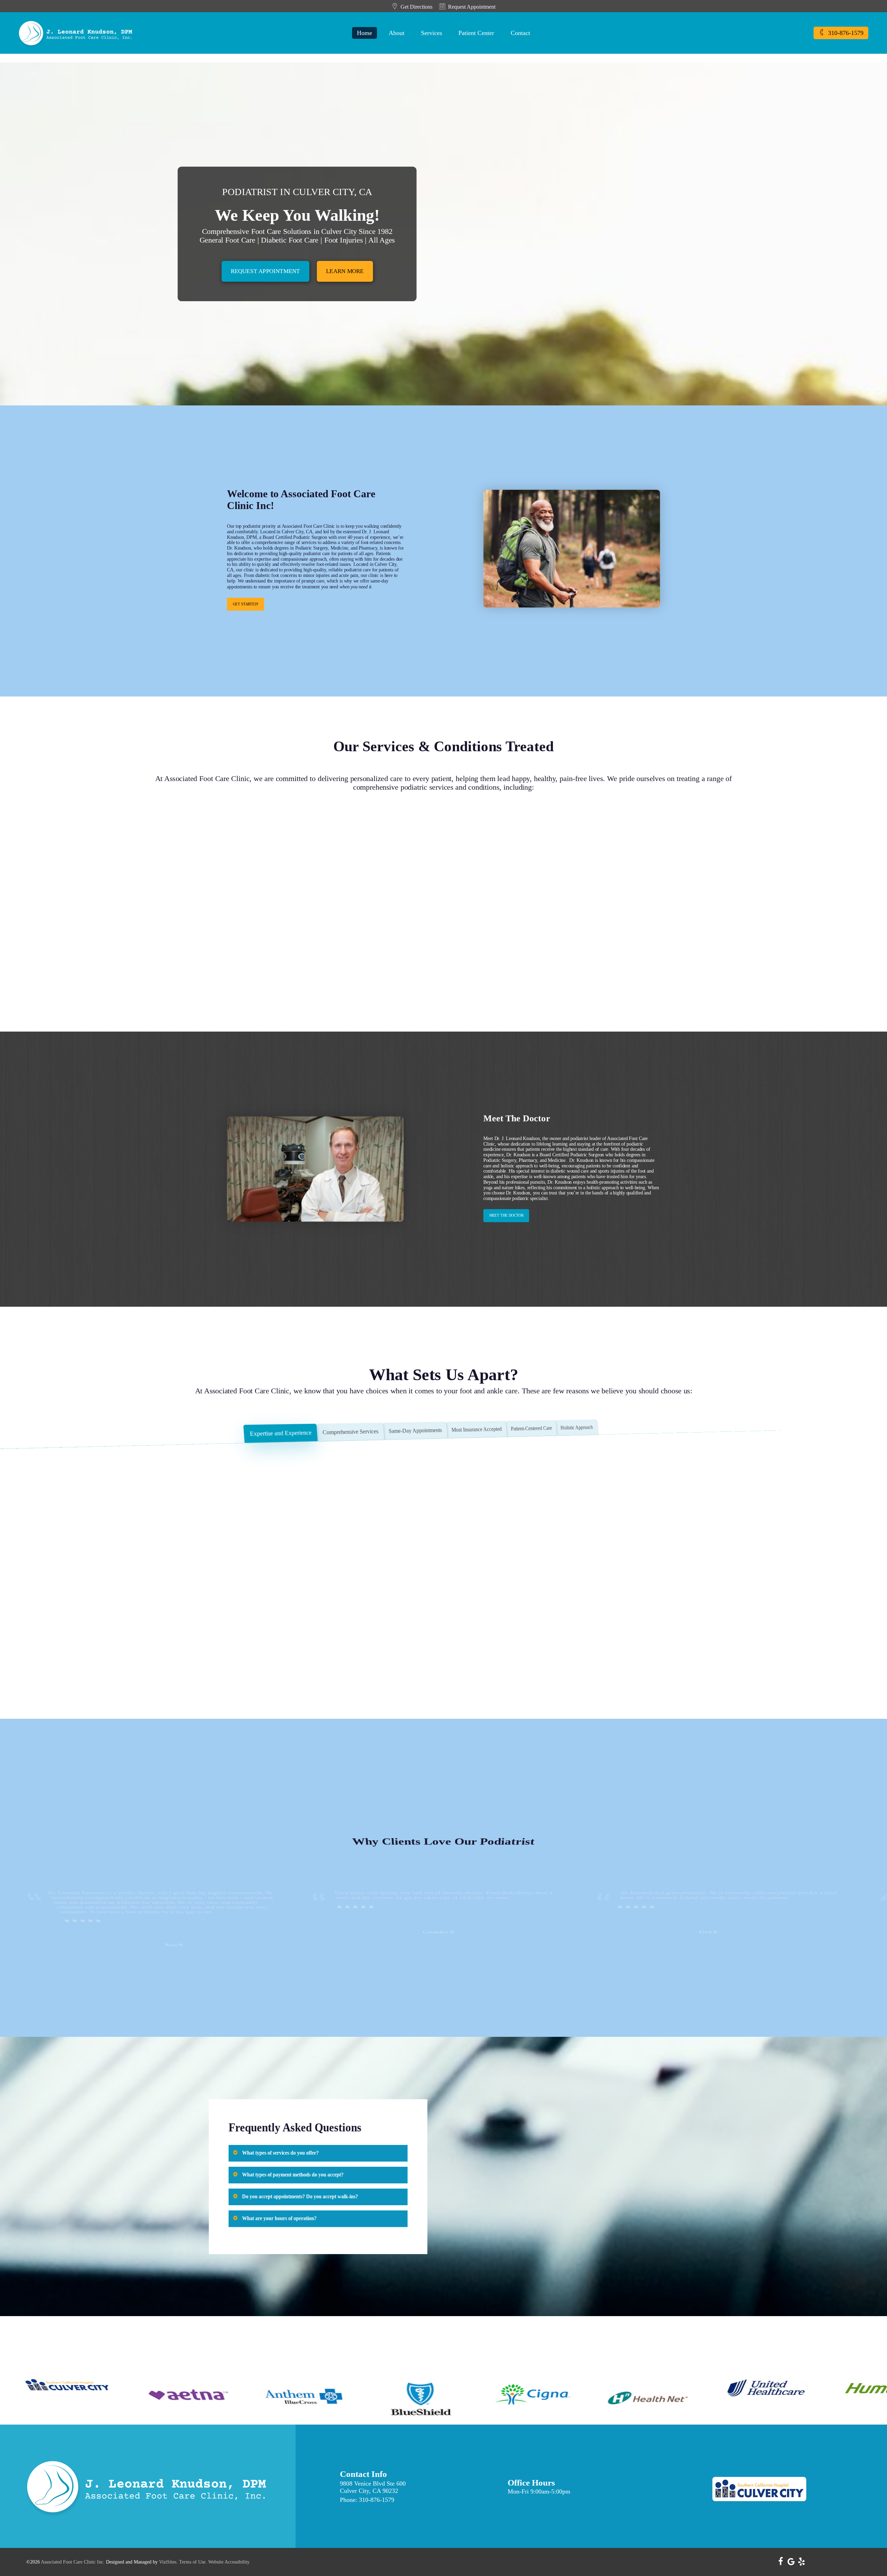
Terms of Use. (193, 2562)
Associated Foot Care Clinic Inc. (73, 2562)
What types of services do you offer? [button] (280, 2153)
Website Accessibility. (229, 2562)
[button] (265, 271)
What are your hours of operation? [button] (279, 2218)
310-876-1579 (377, 2500)
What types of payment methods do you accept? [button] (293, 2175)
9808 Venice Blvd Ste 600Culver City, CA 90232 (373, 2487)
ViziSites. (168, 2562)
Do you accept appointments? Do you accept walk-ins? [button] (300, 2196)
